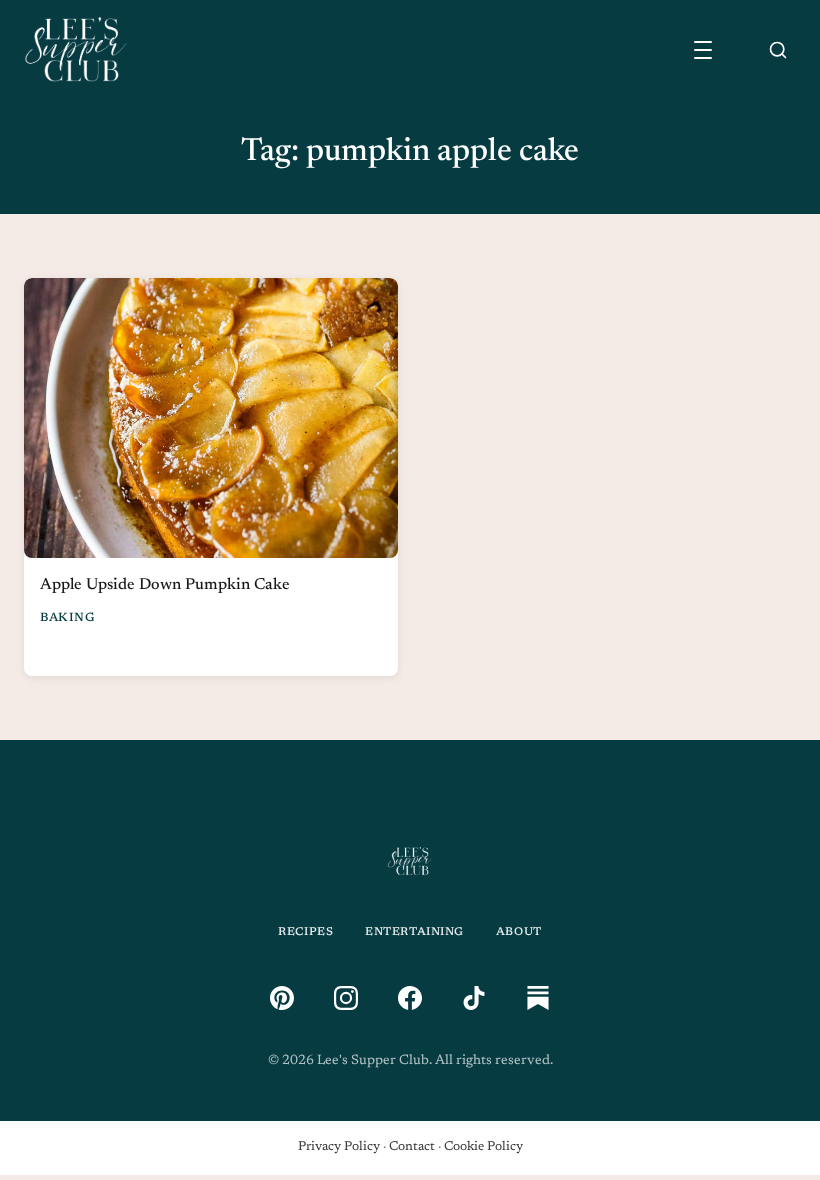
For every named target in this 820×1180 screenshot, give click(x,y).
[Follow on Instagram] (346, 998)
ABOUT (519, 932)
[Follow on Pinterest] (282, 998)
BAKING (68, 618)
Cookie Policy (483, 1147)
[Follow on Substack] (538, 998)
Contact (412, 1147)
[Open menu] (703, 50)
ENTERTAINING (414, 932)
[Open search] (778, 50)
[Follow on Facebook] (410, 998)
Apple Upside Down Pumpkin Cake (165, 585)
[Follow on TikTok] (474, 998)
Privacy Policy (339, 1147)
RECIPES (305, 932)
